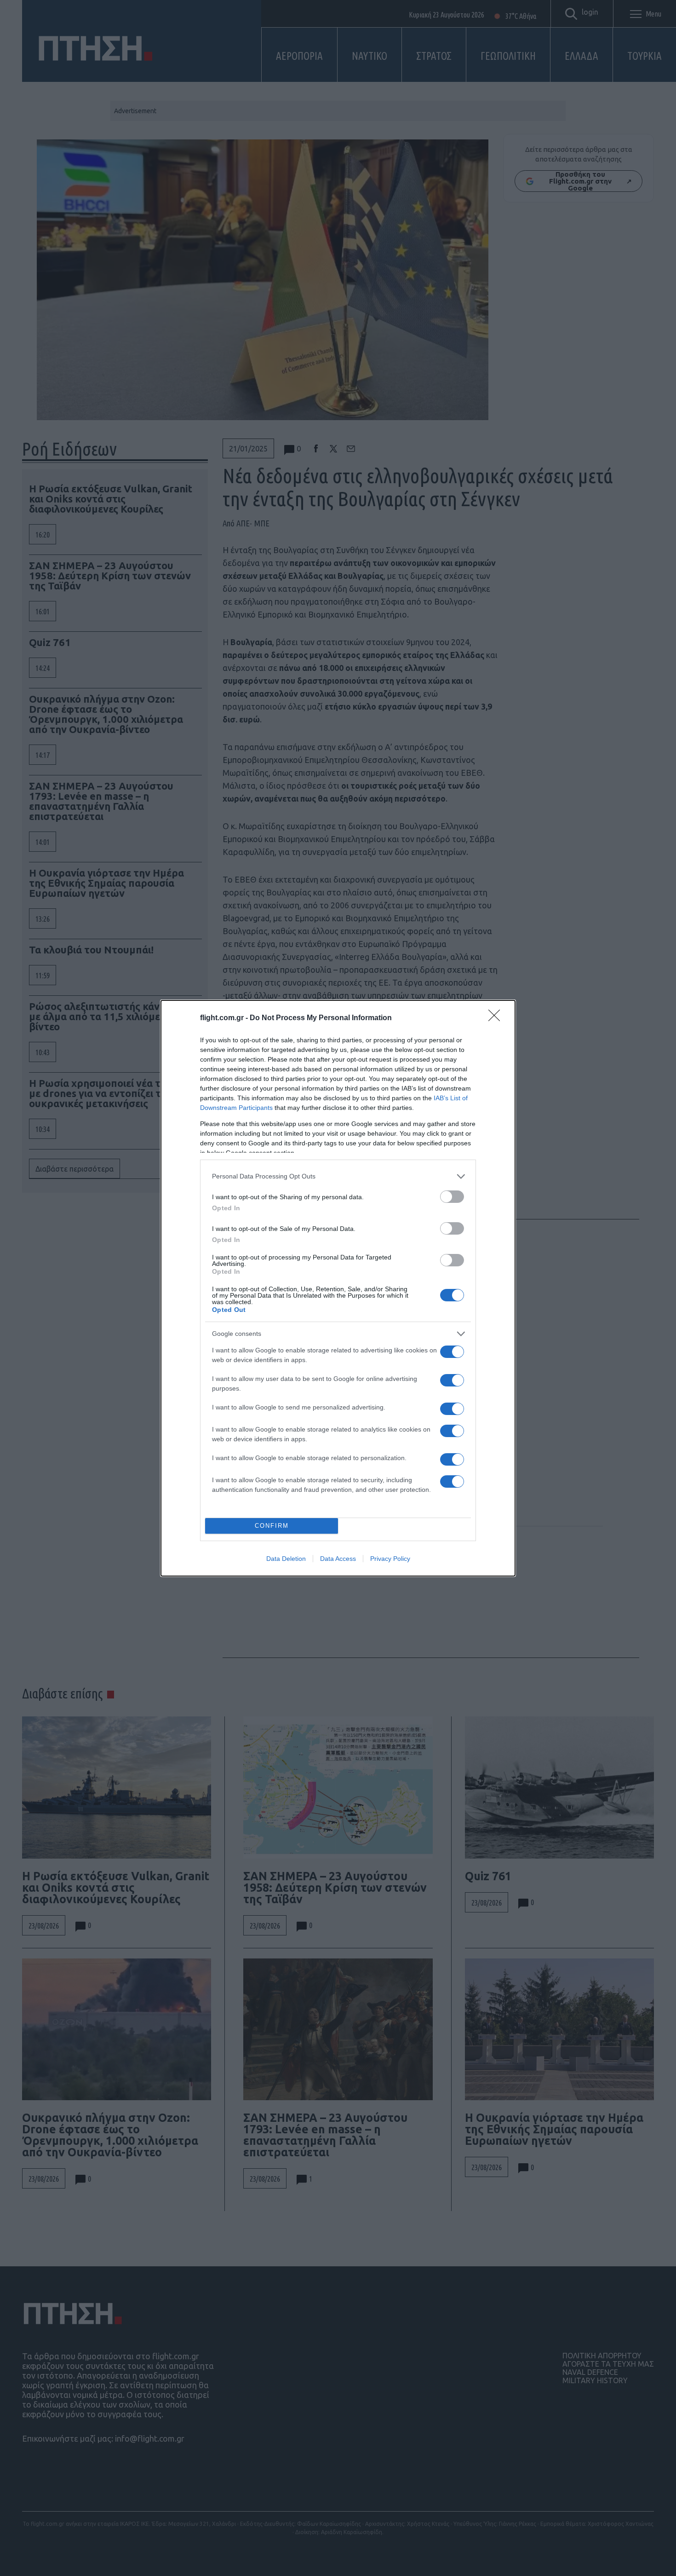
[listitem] (338, 1176)
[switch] (452, 1197)
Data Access (338, 1559)
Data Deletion (286, 1559)
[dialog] (338, 1288)
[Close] (497, 1018)
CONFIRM (272, 1526)
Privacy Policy (390, 1559)
